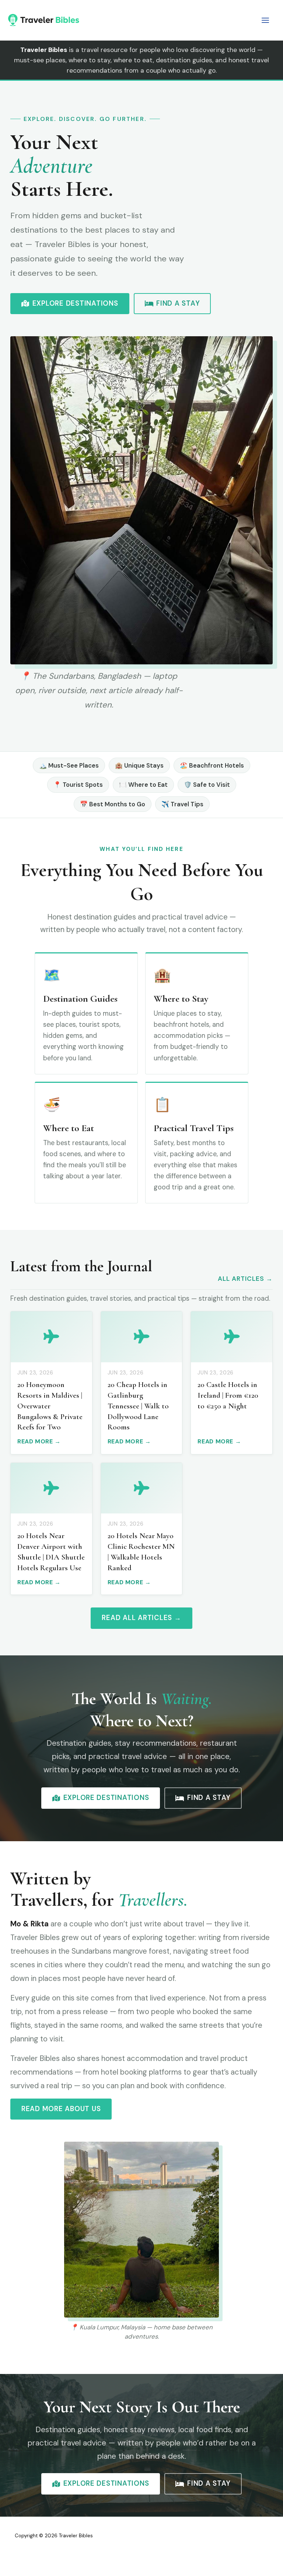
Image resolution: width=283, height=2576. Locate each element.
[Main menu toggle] (265, 20)
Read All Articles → (141, 1618)
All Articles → (245, 1279)
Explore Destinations (75, 303)
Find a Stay (178, 303)
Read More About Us (61, 2109)
